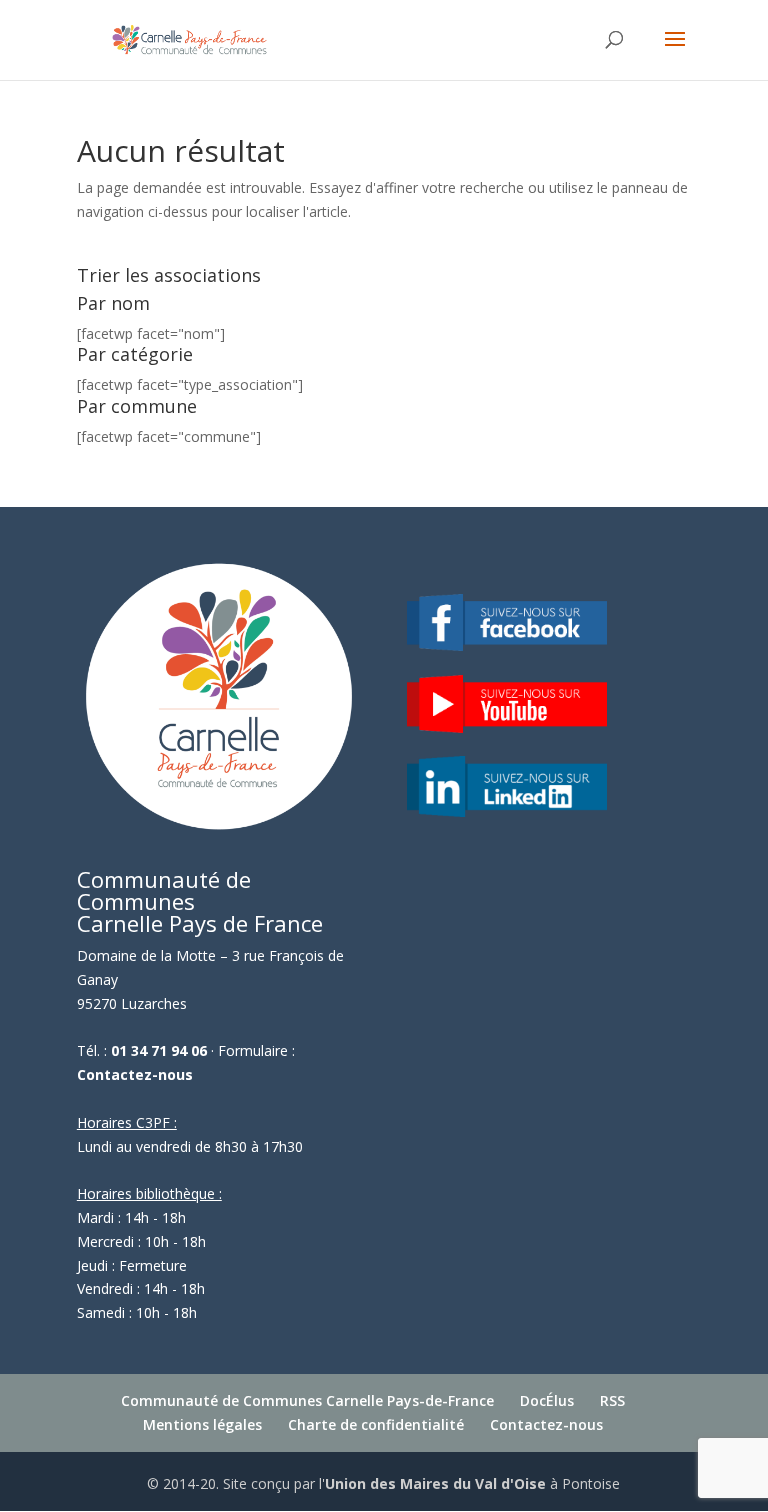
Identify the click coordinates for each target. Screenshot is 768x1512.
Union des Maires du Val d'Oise (435, 1483)
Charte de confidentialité (376, 1424)
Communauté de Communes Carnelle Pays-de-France (307, 1400)
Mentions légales (202, 1424)
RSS (612, 1400)
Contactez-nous (135, 1074)
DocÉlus (547, 1400)
